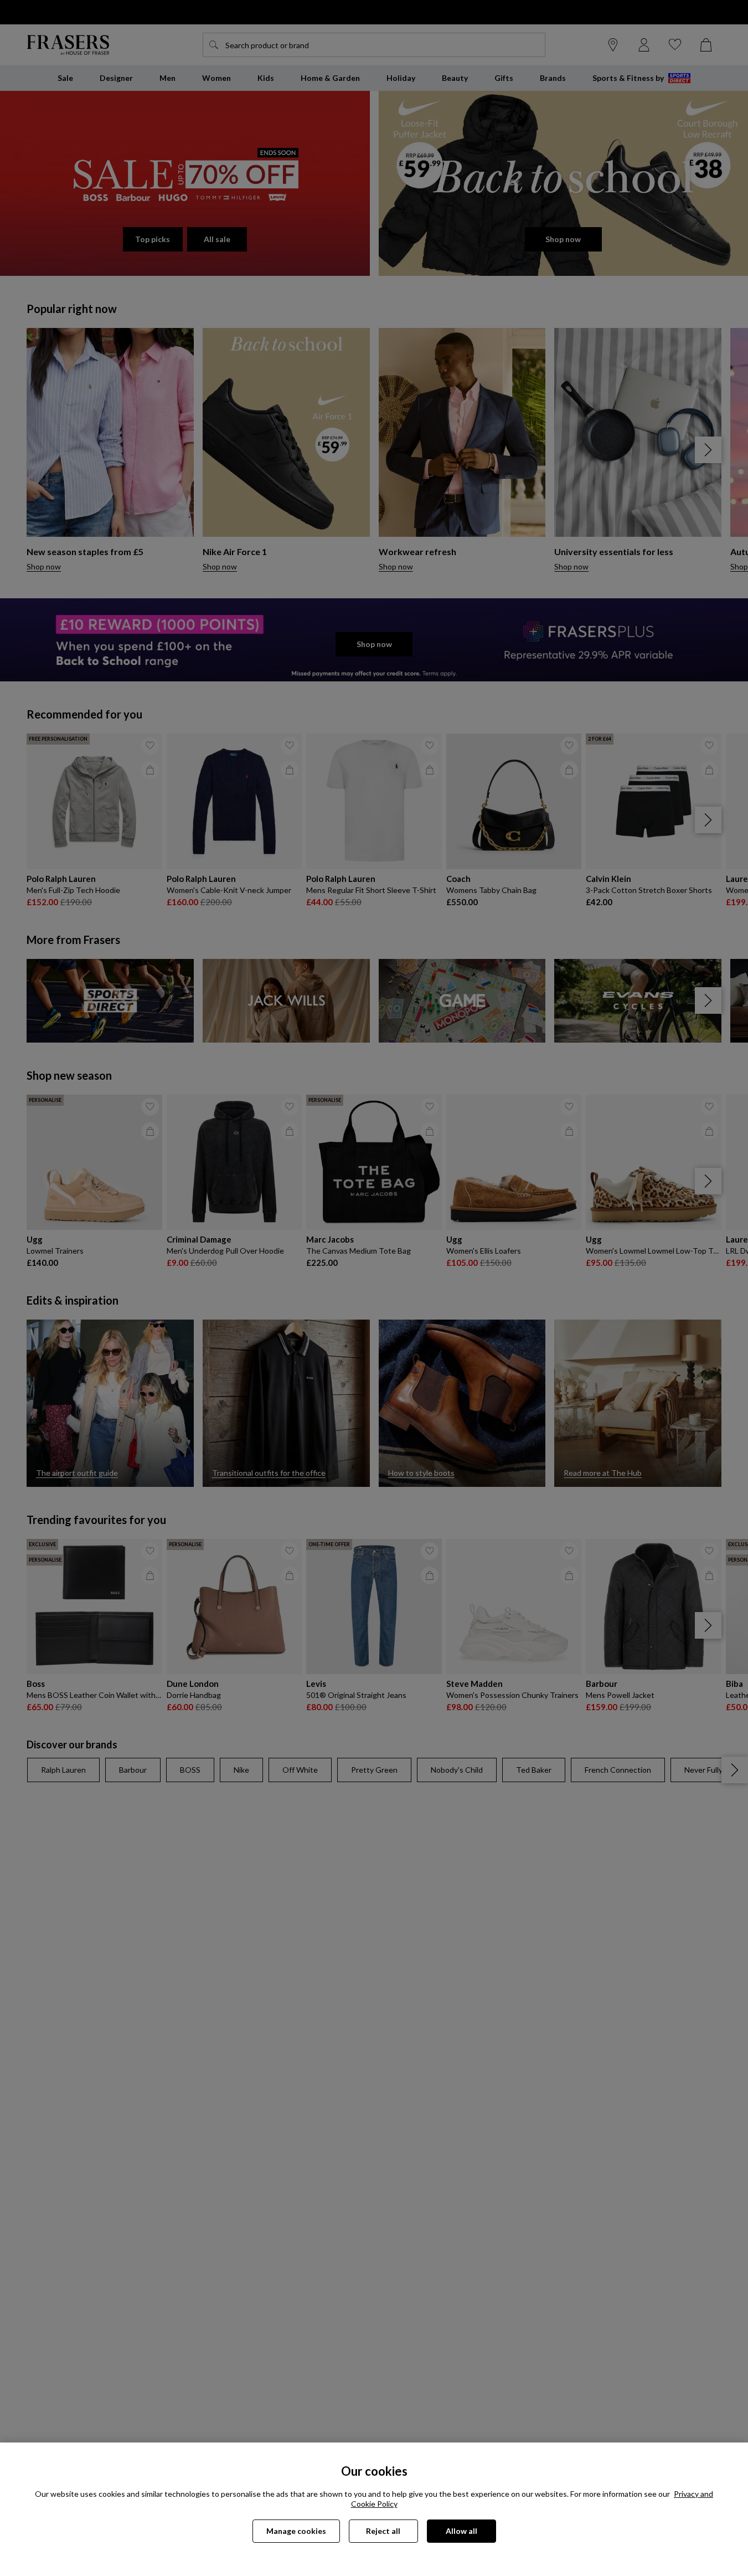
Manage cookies (296, 2531)
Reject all (383, 2531)
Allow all (461, 2531)
